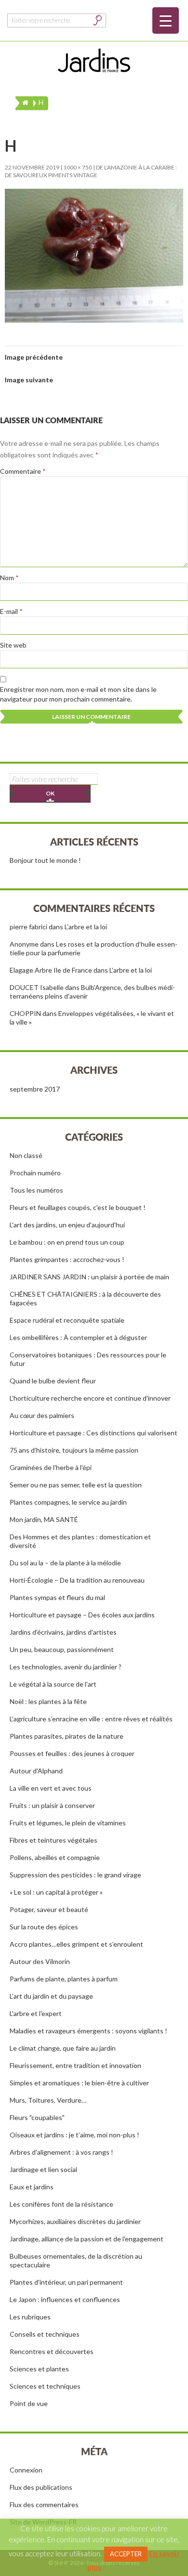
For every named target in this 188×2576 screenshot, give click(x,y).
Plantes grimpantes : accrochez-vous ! (67, 1259)
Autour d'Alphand (36, 1771)
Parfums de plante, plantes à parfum (64, 1979)
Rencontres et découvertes (52, 2351)
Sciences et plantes (39, 2369)
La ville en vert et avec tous (51, 1788)
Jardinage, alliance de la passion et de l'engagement (87, 2239)
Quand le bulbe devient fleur (53, 1381)
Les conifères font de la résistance (61, 2204)
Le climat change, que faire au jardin (63, 2048)
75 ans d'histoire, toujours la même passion (74, 1450)
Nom (9, 578)
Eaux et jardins (32, 2187)
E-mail (11, 611)
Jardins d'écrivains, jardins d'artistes (63, 1632)
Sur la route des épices (44, 1927)
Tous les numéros (36, 1190)
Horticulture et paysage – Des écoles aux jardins (82, 1615)
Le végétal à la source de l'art (53, 1684)
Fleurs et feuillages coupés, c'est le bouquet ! (78, 1207)
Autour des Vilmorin (40, 1961)
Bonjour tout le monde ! (45, 860)
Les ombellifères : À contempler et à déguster (78, 1337)
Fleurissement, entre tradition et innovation (75, 2065)
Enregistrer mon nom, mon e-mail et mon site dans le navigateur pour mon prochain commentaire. (78, 694)
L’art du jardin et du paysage (51, 1996)
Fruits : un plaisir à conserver (52, 1805)
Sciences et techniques (45, 2386)
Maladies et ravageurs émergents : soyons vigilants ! (88, 2031)
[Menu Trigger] (166, 20)
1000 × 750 (78, 167)
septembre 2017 (35, 1089)
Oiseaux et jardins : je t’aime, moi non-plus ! (74, 2135)
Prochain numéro (35, 1173)
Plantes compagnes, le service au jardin (68, 1502)
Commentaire (23, 471)
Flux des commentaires (44, 2504)
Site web (13, 645)
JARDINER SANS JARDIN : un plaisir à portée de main (89, 1277)
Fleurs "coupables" (37, 2117)
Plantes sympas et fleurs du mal (57, 1597)
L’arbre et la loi (86, 927)
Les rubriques (30, 2317)
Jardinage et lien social (43, 2169)
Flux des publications (41, 2487)
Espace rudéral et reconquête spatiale (67, 1320)
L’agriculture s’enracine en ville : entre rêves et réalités (91, 1719)
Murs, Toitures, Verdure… (48, 2100)
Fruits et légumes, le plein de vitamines (68, 1823)
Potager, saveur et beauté (49, 1909)
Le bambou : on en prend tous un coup (67, 1242)
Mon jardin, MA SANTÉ (44, 1519)
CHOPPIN (25, 1013)
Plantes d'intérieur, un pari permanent (66, 2282)
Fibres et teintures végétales (54, 1840)
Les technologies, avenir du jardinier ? (66, 1667)
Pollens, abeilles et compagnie (55, 1857)
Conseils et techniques (45, 2334)
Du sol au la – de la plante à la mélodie (65, 1563)
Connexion (26, 2470)
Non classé (26, 1155)
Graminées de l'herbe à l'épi (51, 1467)
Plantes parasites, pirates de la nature (67, 1736)
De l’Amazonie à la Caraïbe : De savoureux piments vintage (91, 171)
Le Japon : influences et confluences (65, 2299)
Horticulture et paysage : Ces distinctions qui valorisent (94, 1433)
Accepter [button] (126, 2554)
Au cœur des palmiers (42, 1415)
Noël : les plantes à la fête (48, 1701)
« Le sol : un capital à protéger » (56, 1892)
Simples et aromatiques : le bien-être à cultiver (79, 2083)
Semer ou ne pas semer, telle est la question (76, 1485)
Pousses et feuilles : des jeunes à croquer (72, 1753)
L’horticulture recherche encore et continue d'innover (90, 1398)
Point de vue (29, 2403)
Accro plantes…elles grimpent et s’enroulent (76, 1944)
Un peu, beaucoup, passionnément (62, 1649)
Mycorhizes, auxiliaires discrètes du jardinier (75, 2221)
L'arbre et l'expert (36, 2013)
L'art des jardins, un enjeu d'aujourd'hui (67, 1225)
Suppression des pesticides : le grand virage (75, 1875)
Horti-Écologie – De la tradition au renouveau (77, 1580)
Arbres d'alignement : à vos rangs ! (61, 2152)
